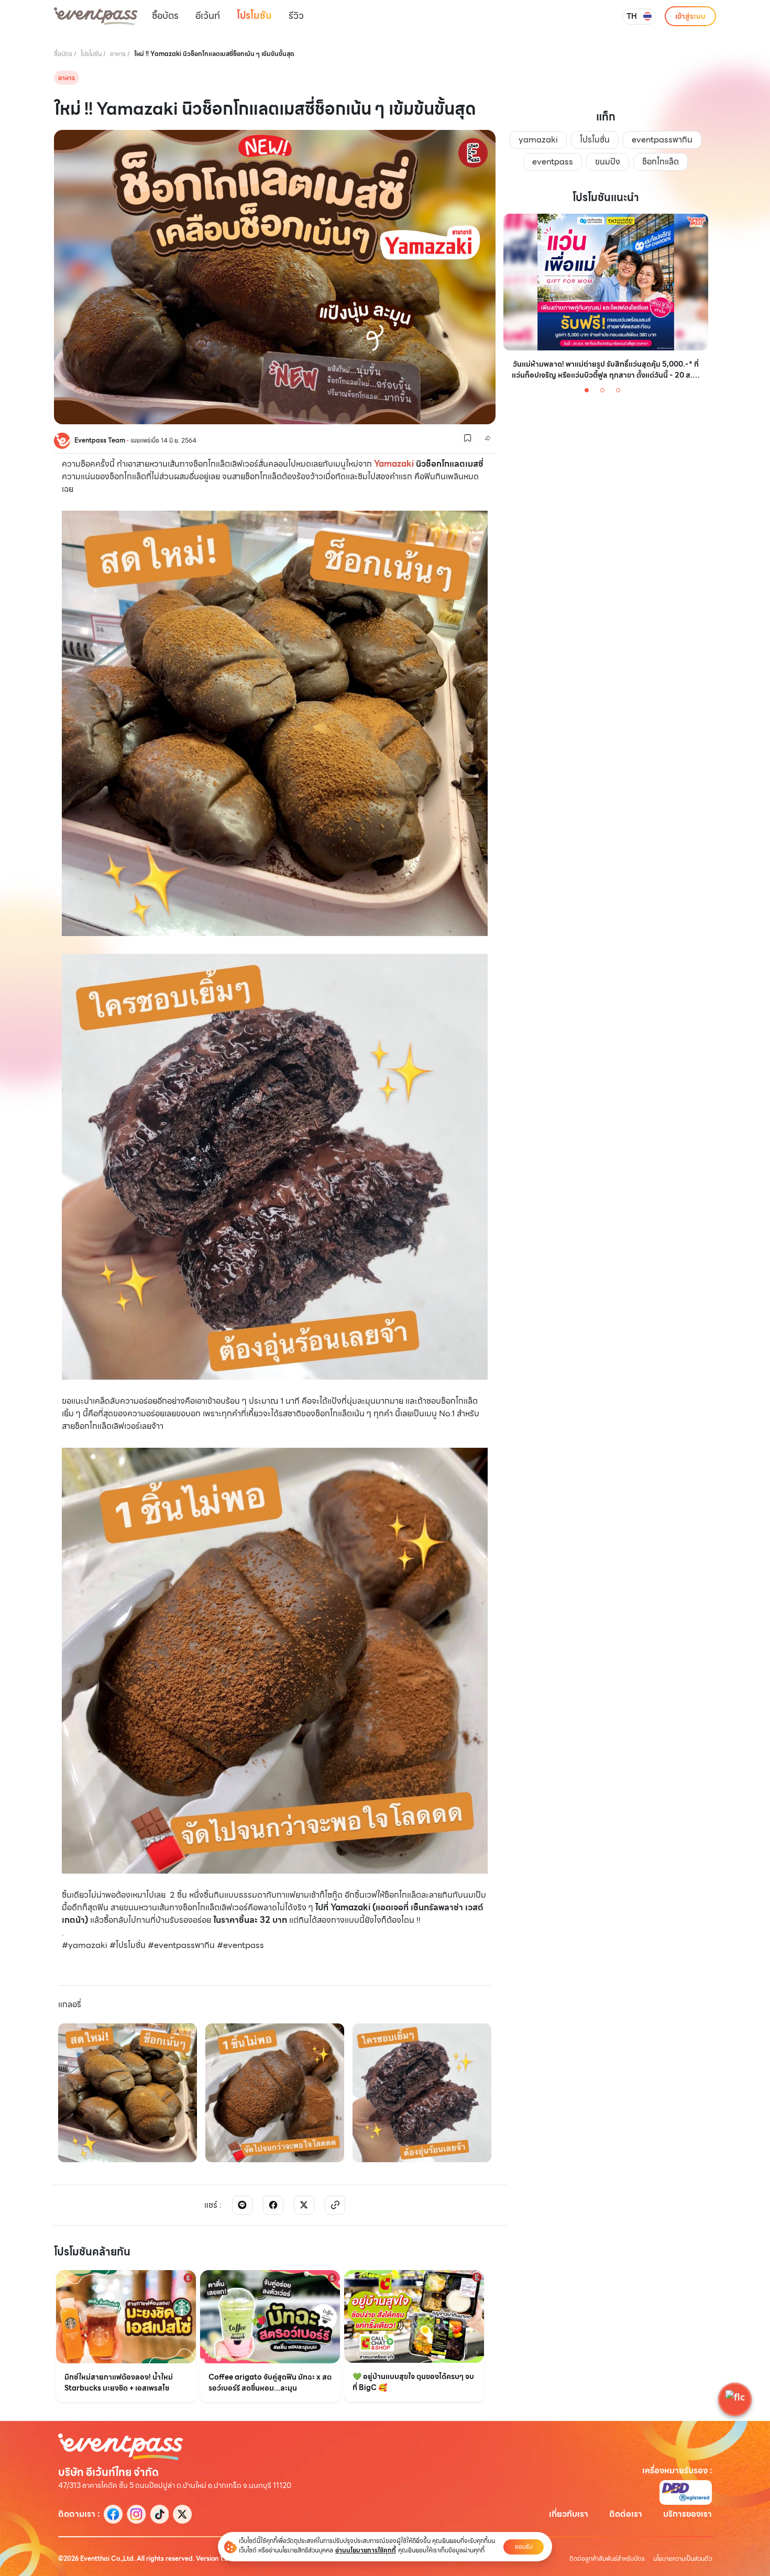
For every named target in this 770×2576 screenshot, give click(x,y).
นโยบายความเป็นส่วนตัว (683, 2559)
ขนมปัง (608, 162)
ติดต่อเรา (626, 2514)
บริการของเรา (687, 2514)
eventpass (553, 162)
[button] (735, 2399)
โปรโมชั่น (595, 140)
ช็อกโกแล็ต (661, 162)
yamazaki (538, 140)
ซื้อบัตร (165, 15)
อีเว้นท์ (208, 15)
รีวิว (296, 15)
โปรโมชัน (254, 15)
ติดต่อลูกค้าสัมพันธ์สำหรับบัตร (607, 2559)
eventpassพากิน (662, 140)
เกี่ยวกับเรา (569, 2514)
